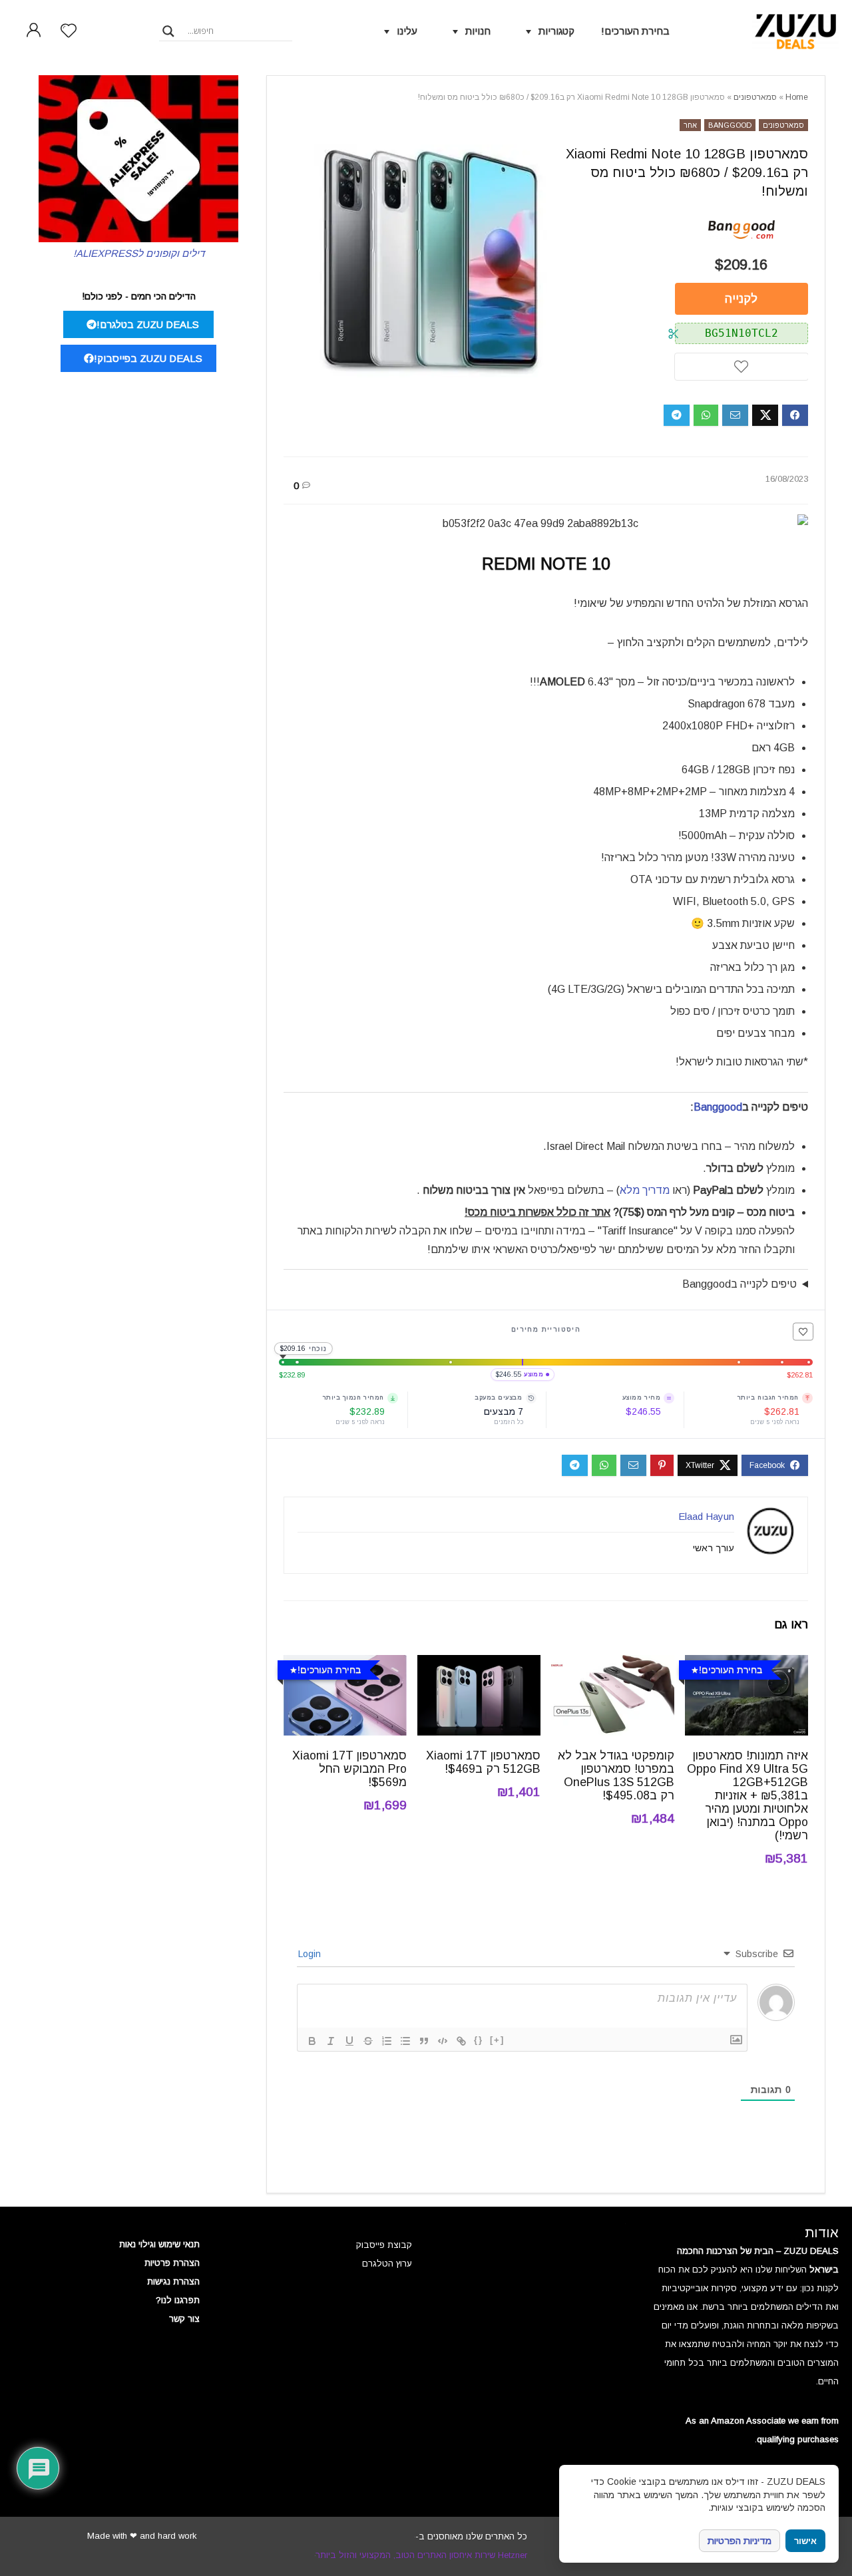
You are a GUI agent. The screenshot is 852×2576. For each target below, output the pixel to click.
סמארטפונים (755, 97)
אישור (805, 2541)
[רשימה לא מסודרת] (405, 2041)
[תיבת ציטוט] (424, 2041)
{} (479, 2040)
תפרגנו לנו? (178, 2300)
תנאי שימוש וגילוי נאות (159, 2244)
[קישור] (461, 2041)
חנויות (478, 31)
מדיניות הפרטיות (740, 2541)
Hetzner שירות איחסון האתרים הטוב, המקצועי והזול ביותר (421, 2555)
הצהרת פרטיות (172, 2263)
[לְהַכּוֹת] (368, 2041)
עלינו (407, 31)
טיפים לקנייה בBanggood (740, 1284)
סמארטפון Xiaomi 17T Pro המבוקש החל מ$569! (349, 1769)
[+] (497, 2040)
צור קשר (184, 2319)
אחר (690, 125)
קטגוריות (556, 31)
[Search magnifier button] (168, 31)
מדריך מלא (645, 1190)
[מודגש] (312, 2041)
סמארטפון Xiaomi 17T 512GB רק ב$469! (483, 1762)
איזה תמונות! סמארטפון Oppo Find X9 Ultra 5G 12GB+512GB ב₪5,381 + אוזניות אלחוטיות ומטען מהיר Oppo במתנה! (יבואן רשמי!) (747, 1795)
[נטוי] (331, 2041)
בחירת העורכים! (635, 31)
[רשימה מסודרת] (387, 2041)
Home (797, 97)
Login (311, 1954)
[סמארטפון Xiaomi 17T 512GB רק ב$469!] (479, 1664)
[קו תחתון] (349, 2041)
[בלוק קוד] (443, 2041)
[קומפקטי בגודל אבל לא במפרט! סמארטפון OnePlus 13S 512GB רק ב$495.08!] (613, 1664)
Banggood (718, 1107)
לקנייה (741, 299)
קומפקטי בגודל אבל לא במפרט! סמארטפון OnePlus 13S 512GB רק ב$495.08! (616, 1775)
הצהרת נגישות (173, 2282)
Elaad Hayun (706, 1516)
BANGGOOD (730, 125)
